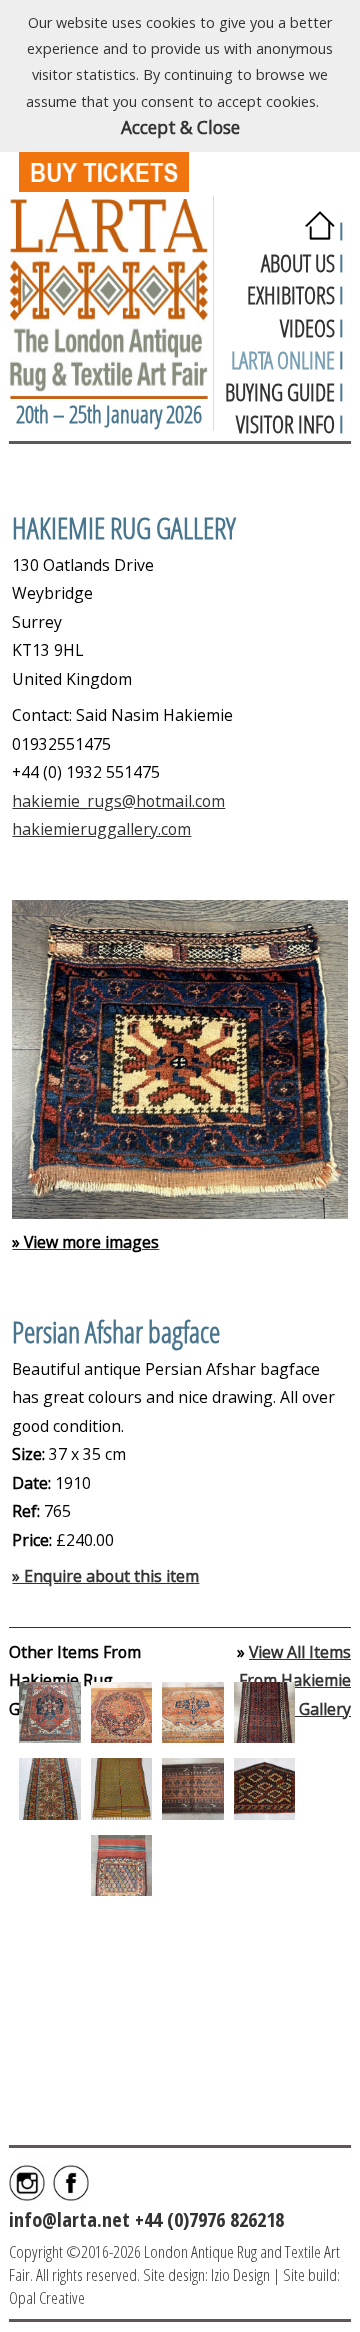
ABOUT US (298, 263)
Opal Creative (47, 2297)
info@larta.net (69, 2219)
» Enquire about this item (105, 1576)
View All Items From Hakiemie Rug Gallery (295, 1680)
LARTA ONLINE (283, 360)
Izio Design (240, 2274)
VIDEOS (307, 328)
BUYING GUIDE (280, 392)
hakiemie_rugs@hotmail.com (118, 801)
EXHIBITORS (291, 295)
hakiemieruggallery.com (101, 829)
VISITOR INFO (285, 424)
